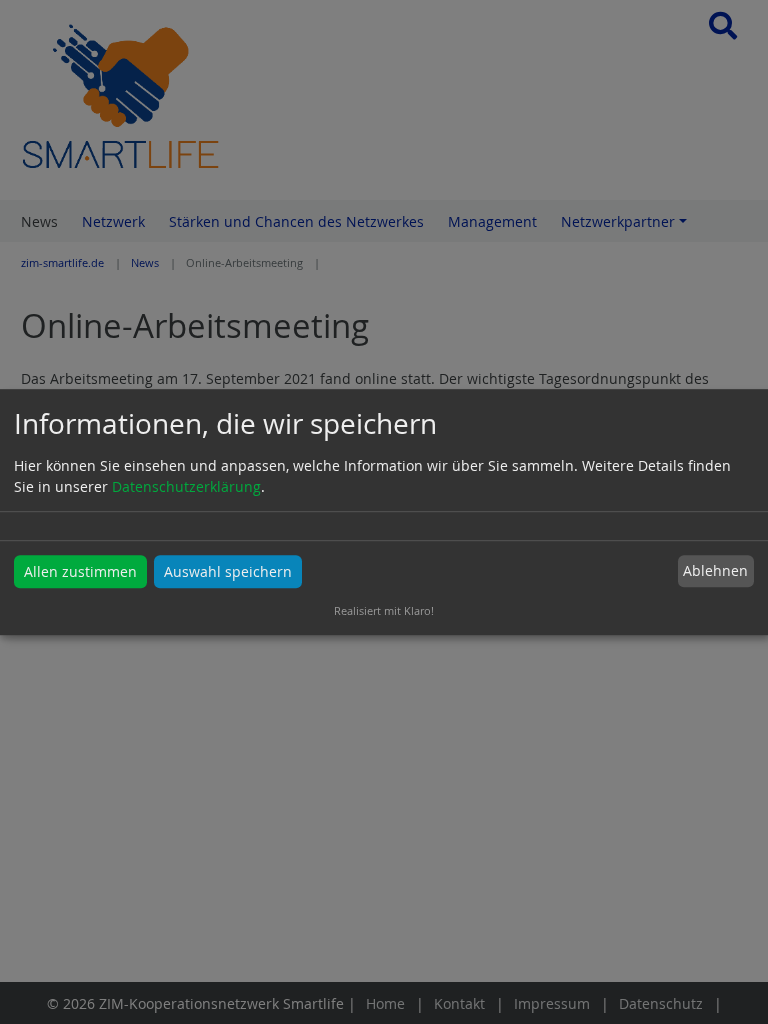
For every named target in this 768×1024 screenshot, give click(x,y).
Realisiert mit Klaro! (384, 610)
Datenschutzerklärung (186, 486)
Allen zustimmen (80, 571)
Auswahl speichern (228, 571)
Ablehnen (715, 571)
